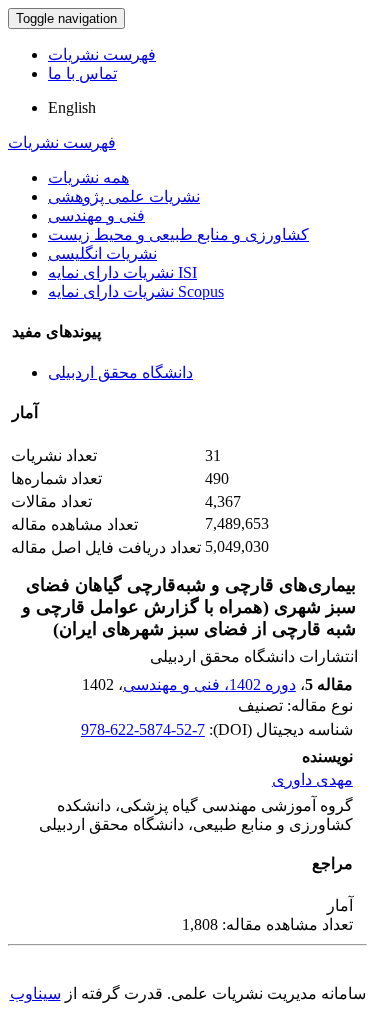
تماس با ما (82, 73)
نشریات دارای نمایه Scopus (136, 291)
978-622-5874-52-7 (143, 729)
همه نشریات (88, 177)
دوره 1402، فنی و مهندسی (209, 684)
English (72, 107)
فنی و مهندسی (96, 215)
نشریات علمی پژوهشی (124, 196)
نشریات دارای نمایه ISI (122, 272)
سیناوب (35, 993)
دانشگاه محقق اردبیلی (120, 372)
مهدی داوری (312, 779)
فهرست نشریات (102, 54)
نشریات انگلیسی (102, 253)
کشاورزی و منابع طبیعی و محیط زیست (178, 234)
